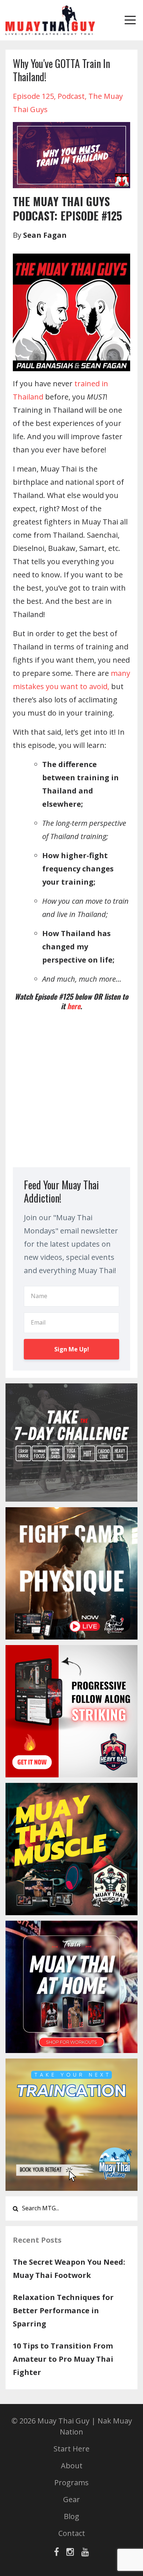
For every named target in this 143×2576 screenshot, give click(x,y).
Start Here (71, 2449)
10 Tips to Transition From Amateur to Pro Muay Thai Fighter (63, 2359)
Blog (71, 2516)
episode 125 (33, 96)
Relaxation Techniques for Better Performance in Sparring (63, 2310)
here (74, 1006)
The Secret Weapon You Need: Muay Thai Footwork (69, 2269)
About (72, 2466)
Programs (71, 2482)
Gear (71, 2499)
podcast (71, 96)
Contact (72, 2533)
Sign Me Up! (72, 1349)
